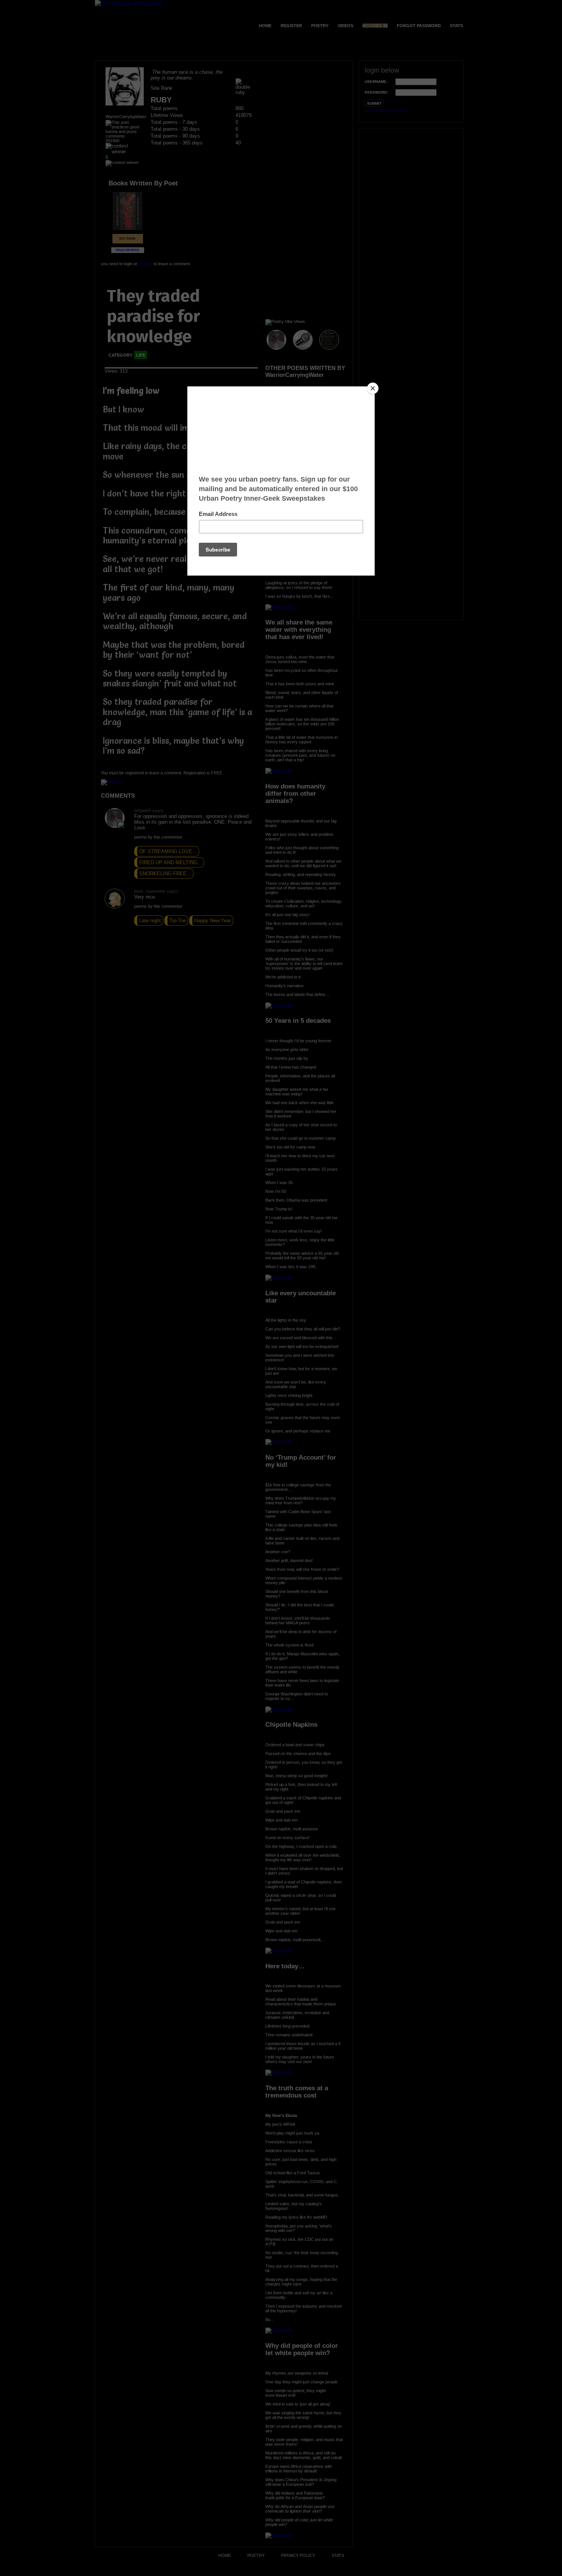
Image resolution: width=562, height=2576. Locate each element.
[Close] (373, 388)
